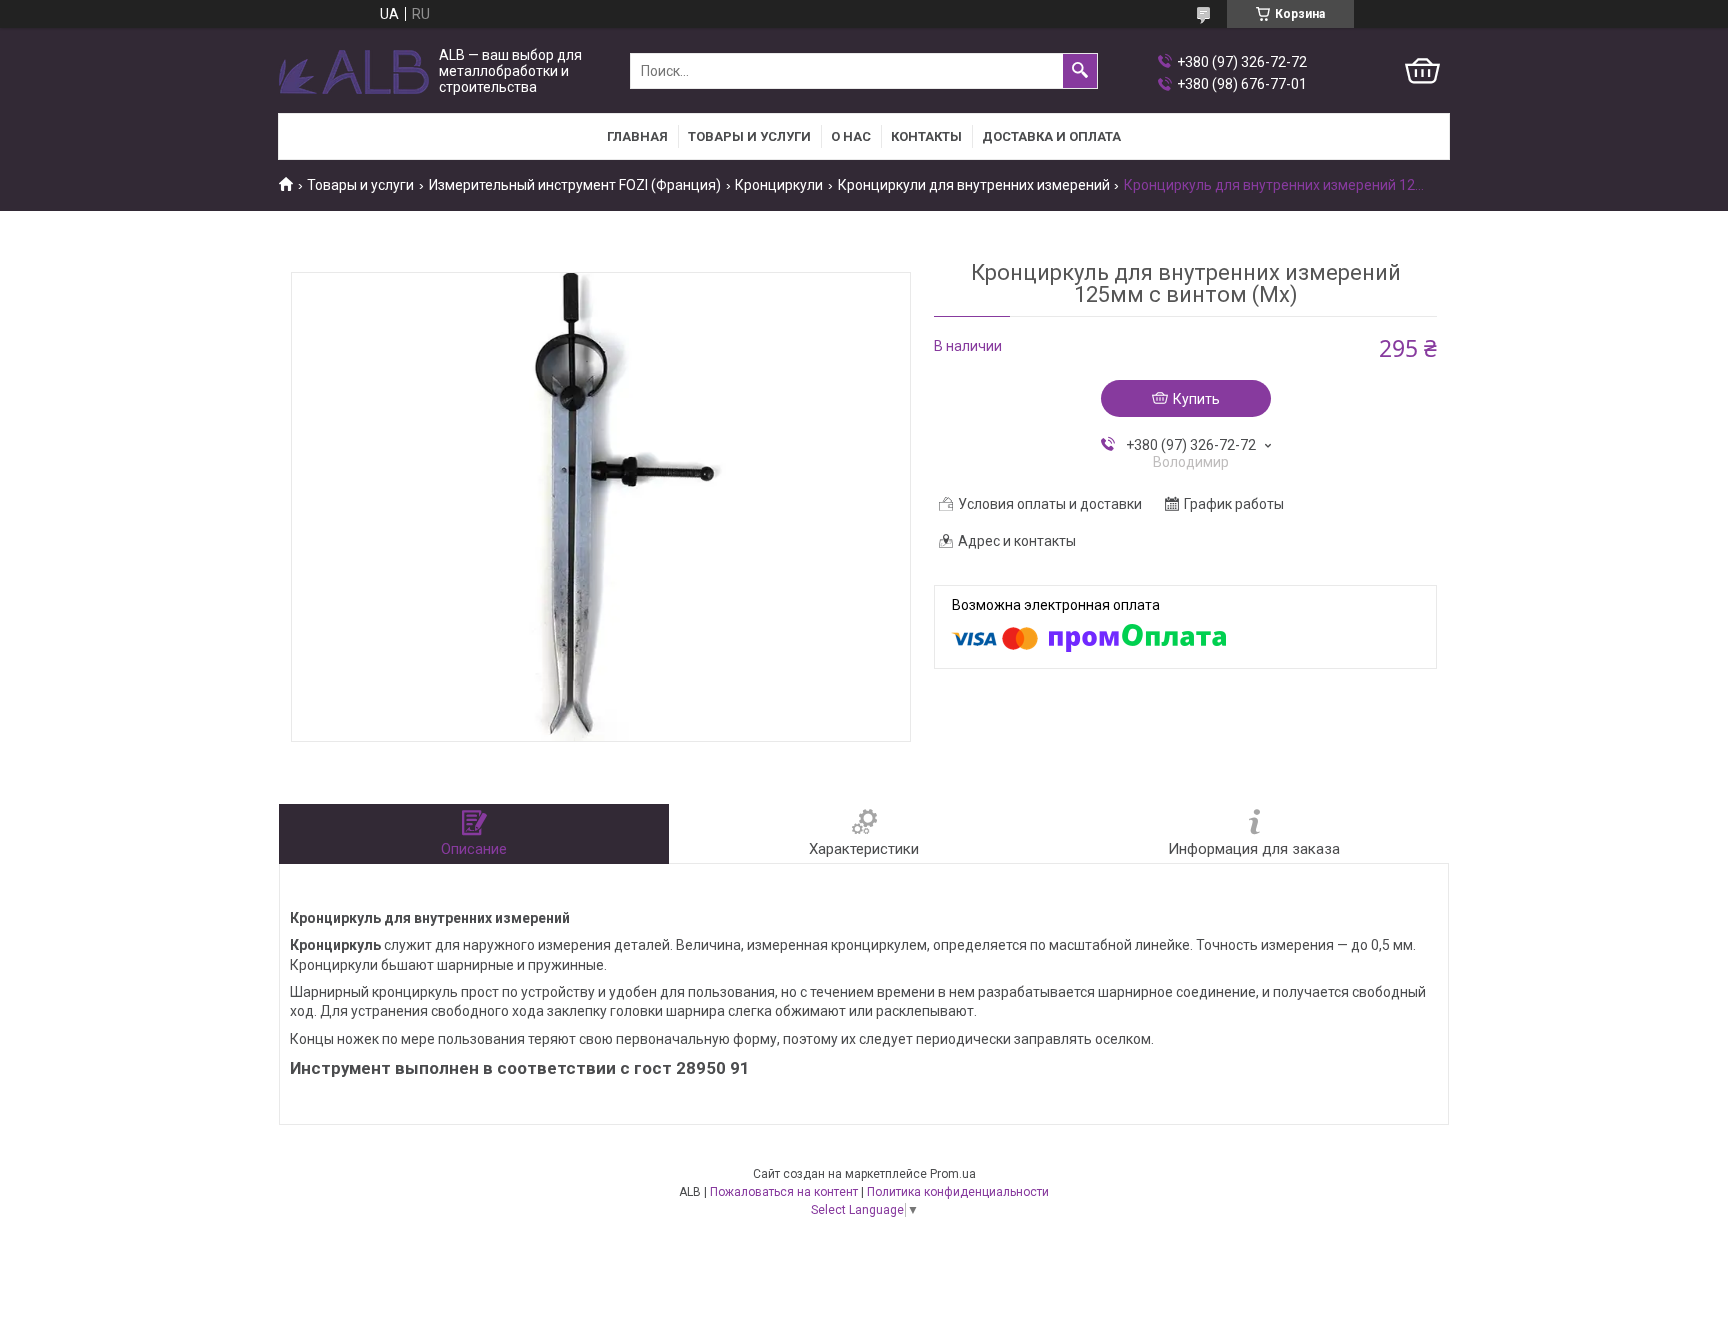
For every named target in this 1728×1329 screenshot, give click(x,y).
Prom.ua (953, 1174)
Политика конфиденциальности (958, 1192)
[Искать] (1080, 71)
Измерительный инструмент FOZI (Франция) (575, 185)
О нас (851, 136)
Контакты (926, 136)
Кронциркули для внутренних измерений (974, 185)
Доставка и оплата (1051, 136)
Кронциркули (779, 185)
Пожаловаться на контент (784, 1192)
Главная (637, 136)
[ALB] (354, 71)
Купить (1196, 399)
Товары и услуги (749, 136)
